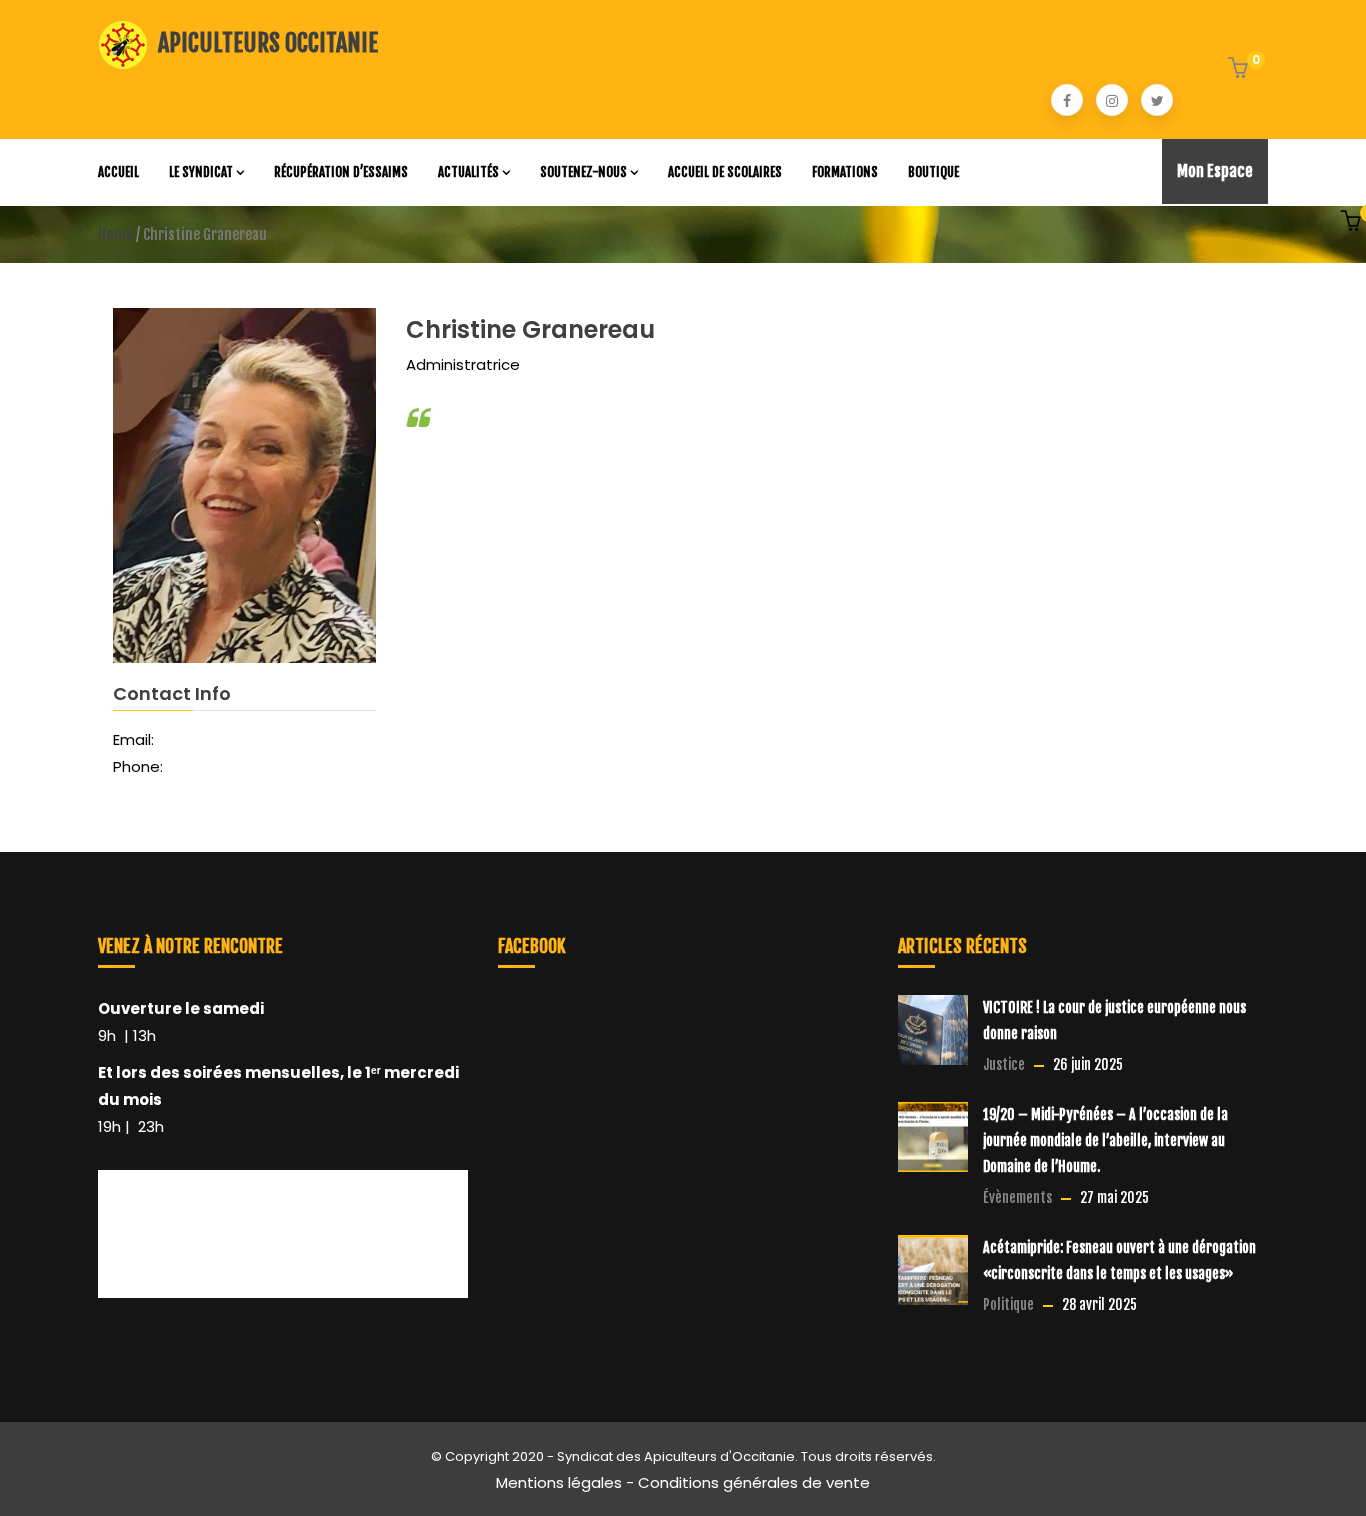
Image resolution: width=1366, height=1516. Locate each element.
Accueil (118, 172)
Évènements (1017, 1197)
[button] (1240, 70)
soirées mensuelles (261, 1072)
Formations (845, 172)
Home (115, 234)
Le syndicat (201, 172)
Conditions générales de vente (754, 1482)
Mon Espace (1215, 171)
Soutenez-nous (583, 172)
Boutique (933, 172)
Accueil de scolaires (725, 172)
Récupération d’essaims (341, 172)
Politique (1008, 1304)
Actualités (468, 172)
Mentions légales (559, 1482)
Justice (1004, 1064)
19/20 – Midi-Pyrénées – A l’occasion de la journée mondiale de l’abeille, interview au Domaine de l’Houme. (1105, 1140)
